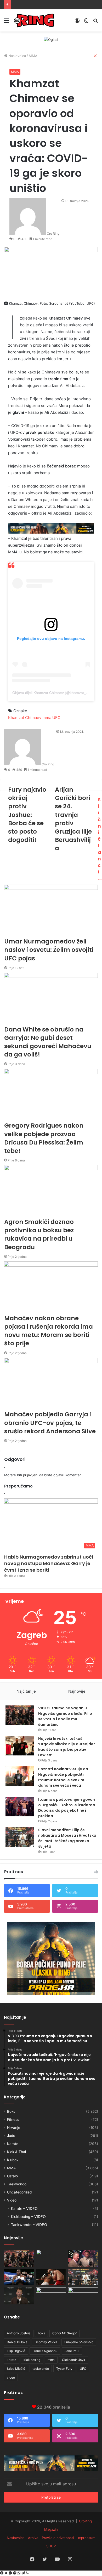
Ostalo (12, 2176)
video (11, 2377)
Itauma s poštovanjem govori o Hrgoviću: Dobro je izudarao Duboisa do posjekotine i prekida (67, 1808)
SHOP (51, 2546)
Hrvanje (14, 2128)
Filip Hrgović (16, 2351)
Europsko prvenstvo (79, 2342)
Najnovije (77, 1691)
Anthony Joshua (19, 2333)
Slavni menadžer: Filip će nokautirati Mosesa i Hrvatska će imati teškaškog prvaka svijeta (67, 1838)
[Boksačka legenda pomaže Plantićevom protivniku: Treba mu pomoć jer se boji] (51, 2277)
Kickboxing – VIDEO (28, 2217)
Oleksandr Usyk (74, 2360)
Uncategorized (19, 2192)
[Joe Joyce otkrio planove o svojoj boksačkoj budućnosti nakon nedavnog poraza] (83, 2296)
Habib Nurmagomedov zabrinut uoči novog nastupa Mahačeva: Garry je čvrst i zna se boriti (49, 1563)
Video (12, 2200)
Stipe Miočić (16, 2369)
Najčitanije (26, 1691)
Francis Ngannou (45, 2351)
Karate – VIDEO (24, 2208)
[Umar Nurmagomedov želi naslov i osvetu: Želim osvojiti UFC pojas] (51, 2258)
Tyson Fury (64, 2369)
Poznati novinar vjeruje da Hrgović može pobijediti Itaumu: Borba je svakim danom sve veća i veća (63, 1777)
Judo (11, 2136)
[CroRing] (34, 20)
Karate (13, 2144)
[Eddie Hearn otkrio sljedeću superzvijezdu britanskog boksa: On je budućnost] (19, 2296)
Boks (11, 2111)
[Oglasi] (51, 39)
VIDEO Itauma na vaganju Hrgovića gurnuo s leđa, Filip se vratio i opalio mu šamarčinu (65, 1716)
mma (51, 2360)
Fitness (13, 2119)
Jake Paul (72, 2351)
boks (41, 2333)
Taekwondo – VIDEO (29, 2225)
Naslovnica (16, 2538)
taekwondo (41, 2369)
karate (12, 2360)
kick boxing (32, 2360)
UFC (83, 2369)
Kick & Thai (16, 2152)
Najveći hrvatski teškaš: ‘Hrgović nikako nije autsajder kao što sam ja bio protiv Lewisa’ (67, 1747)
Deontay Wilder (46, 2342)
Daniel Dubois (17, 2342)
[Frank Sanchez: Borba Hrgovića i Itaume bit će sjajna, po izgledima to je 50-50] (19, 2277)
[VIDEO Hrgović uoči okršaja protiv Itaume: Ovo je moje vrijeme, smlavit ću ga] (51, 2296)
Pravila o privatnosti (58, 2538)
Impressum (86, 2538)
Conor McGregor (64, 2333)
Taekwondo (17, 2184)
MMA (15, 72)
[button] (51, 1525)
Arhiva (33, 2538)
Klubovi (13, 2160)
